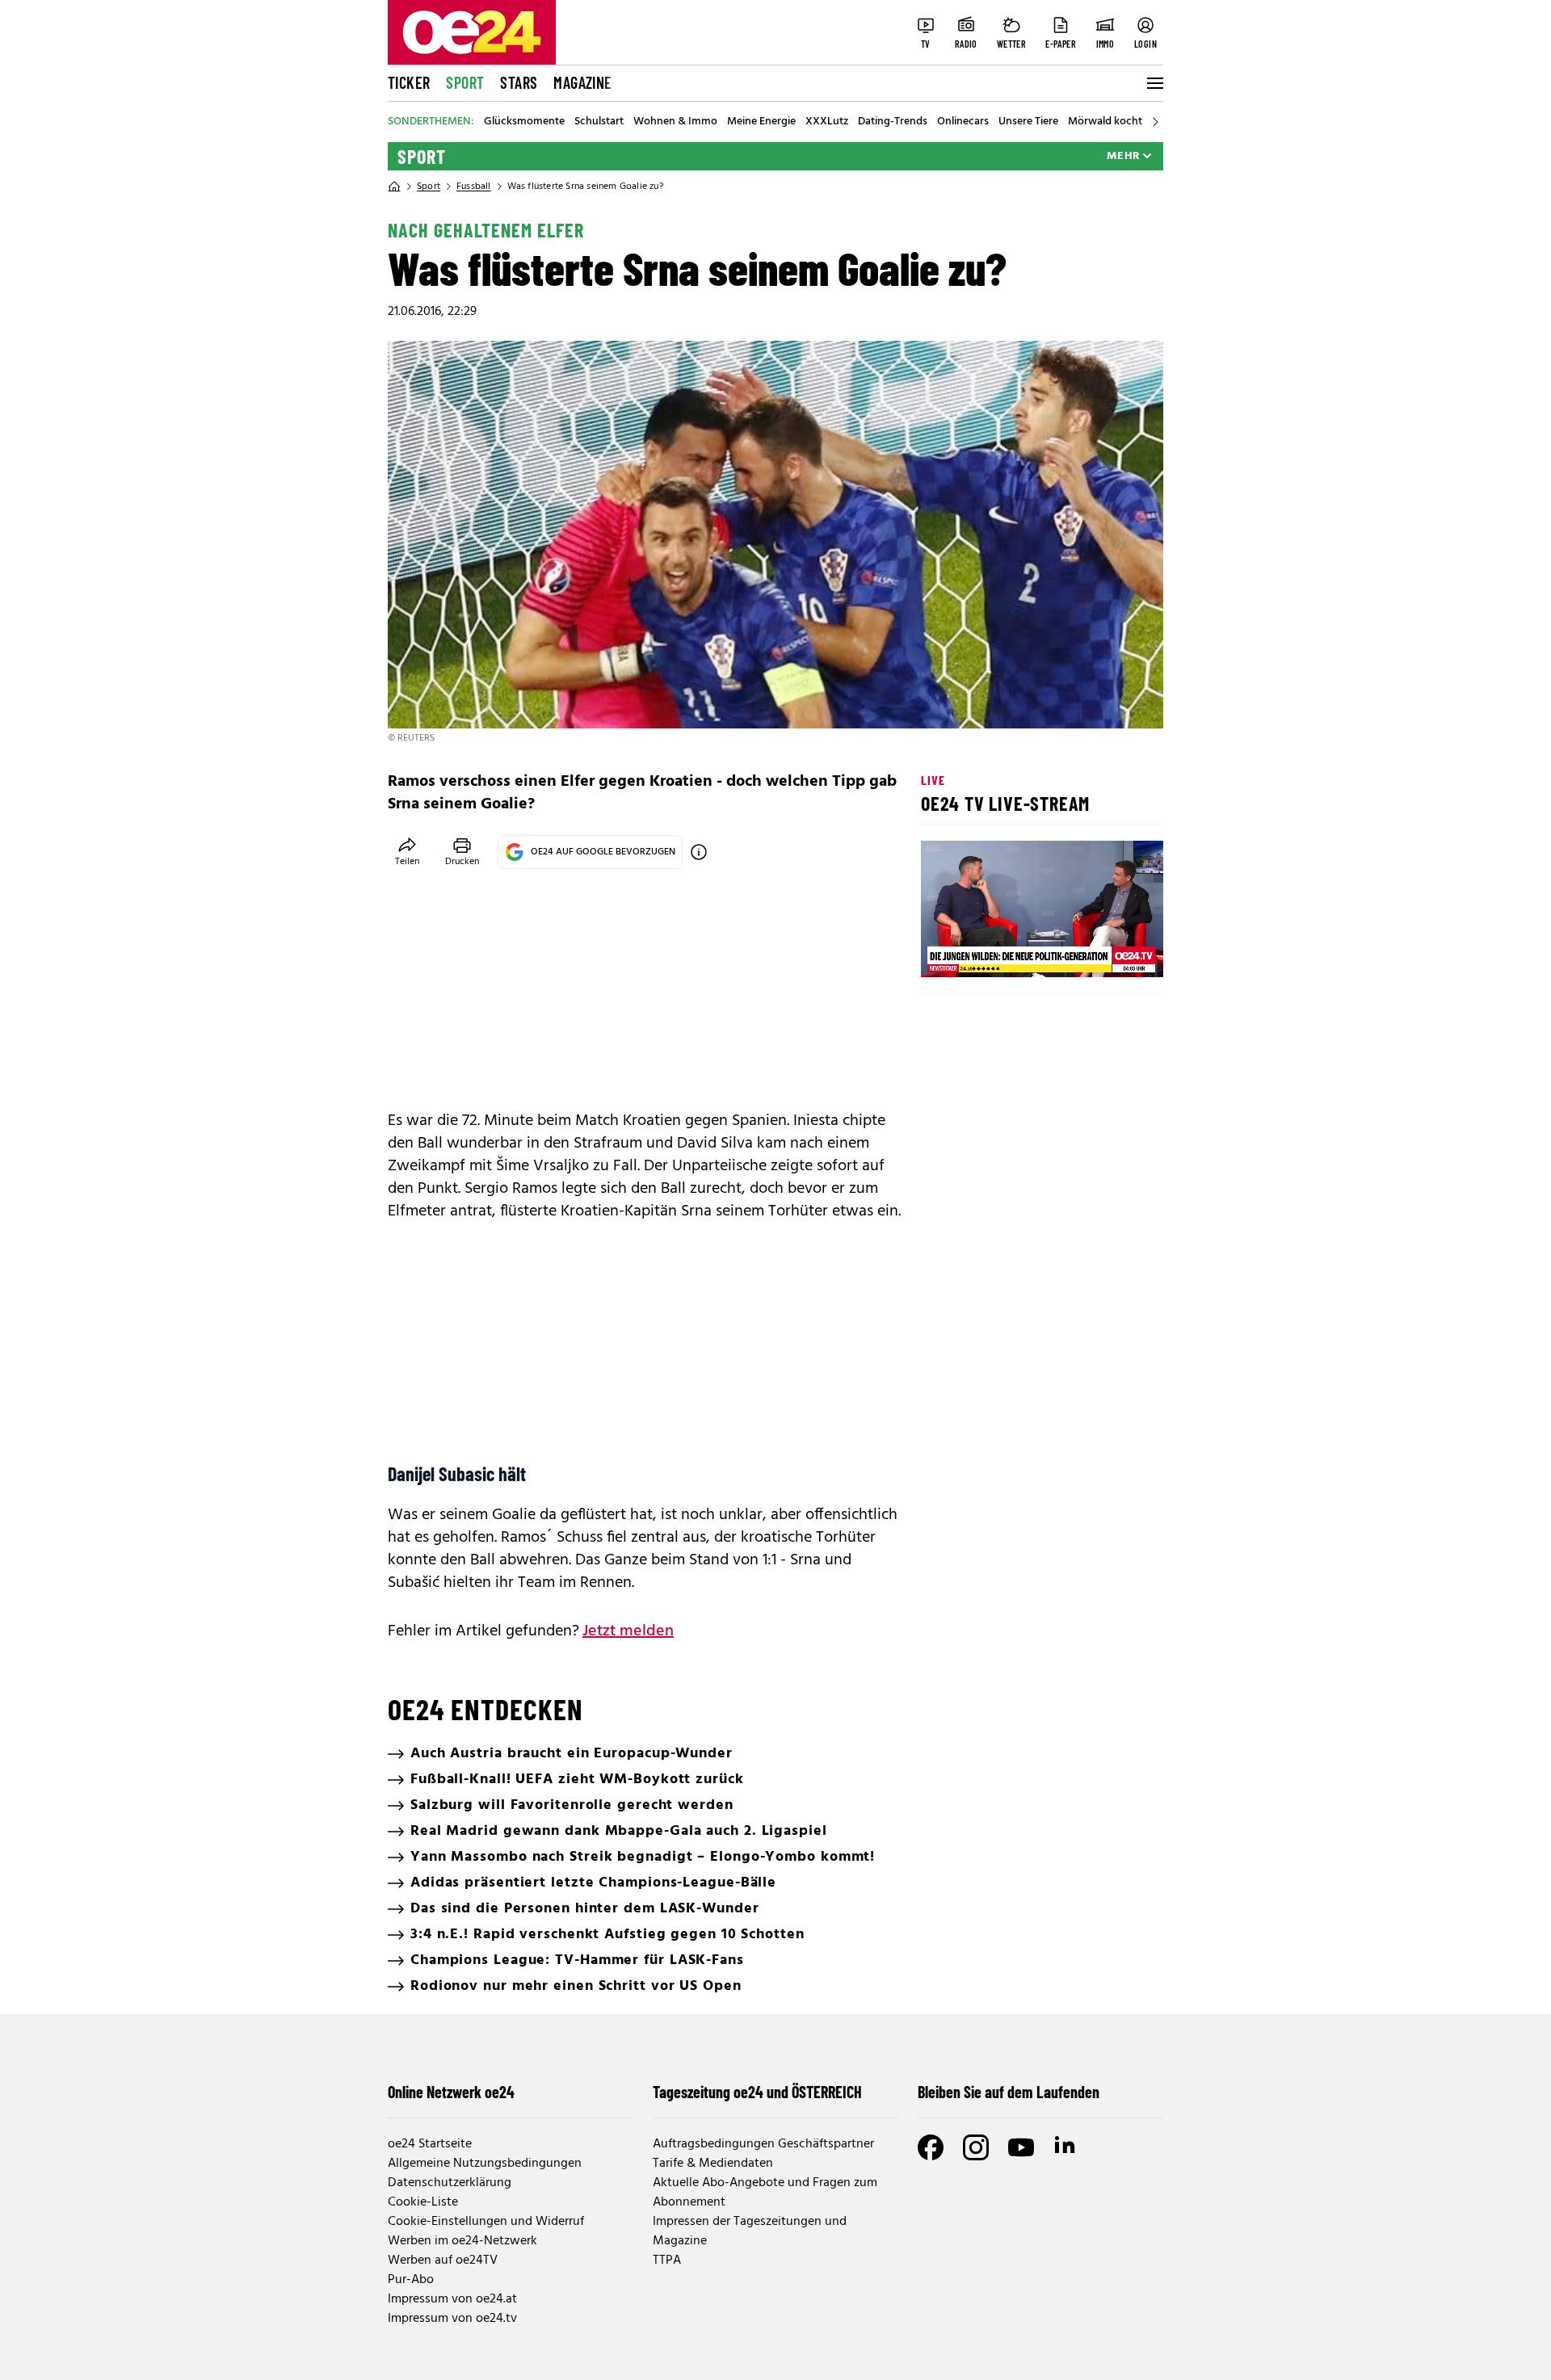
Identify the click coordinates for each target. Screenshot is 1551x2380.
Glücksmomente (524, 122)
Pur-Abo (411, 2280)
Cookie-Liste (423, 2202)
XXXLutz (827, 122)
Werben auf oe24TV (443, 2260)
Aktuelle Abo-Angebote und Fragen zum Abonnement (765, 2193)
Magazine (582, 82)
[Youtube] (1021, 2147)
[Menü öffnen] (1154, 83)
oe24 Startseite (430, 2144)
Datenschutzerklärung (450, 2183)
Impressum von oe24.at (452, 2299)
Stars (519, 82)
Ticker (409, 82)
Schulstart (599, 122)
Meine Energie (761, 122)
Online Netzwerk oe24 (451, 2092)
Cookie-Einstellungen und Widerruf (486, 2222)
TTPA (667, 2260)
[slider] (1000, 951)
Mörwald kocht (1105, 122)
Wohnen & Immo (675, 122)
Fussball (474, 187)
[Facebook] (931, 2147)
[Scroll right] (1155, 122)
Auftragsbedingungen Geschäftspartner (763, 2144)
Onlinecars (963, 122)
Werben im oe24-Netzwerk (462, 2241)
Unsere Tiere (1028, 122)
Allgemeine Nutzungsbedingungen (485, 2164)
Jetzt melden (628, 1631)
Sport (465, 82)
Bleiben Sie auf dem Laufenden (1009, 2092)
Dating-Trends (893, 122)
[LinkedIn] (1066, 2147)
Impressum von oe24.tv (452, 2319)
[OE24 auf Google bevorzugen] (699, 852)
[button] (947, 951)
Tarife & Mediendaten (713, 2164)
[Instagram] (976, 2147)
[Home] (394, 187)
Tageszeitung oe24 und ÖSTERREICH (757, 2092)
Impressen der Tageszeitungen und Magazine (750, 2231)
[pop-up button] (1112, 951)
